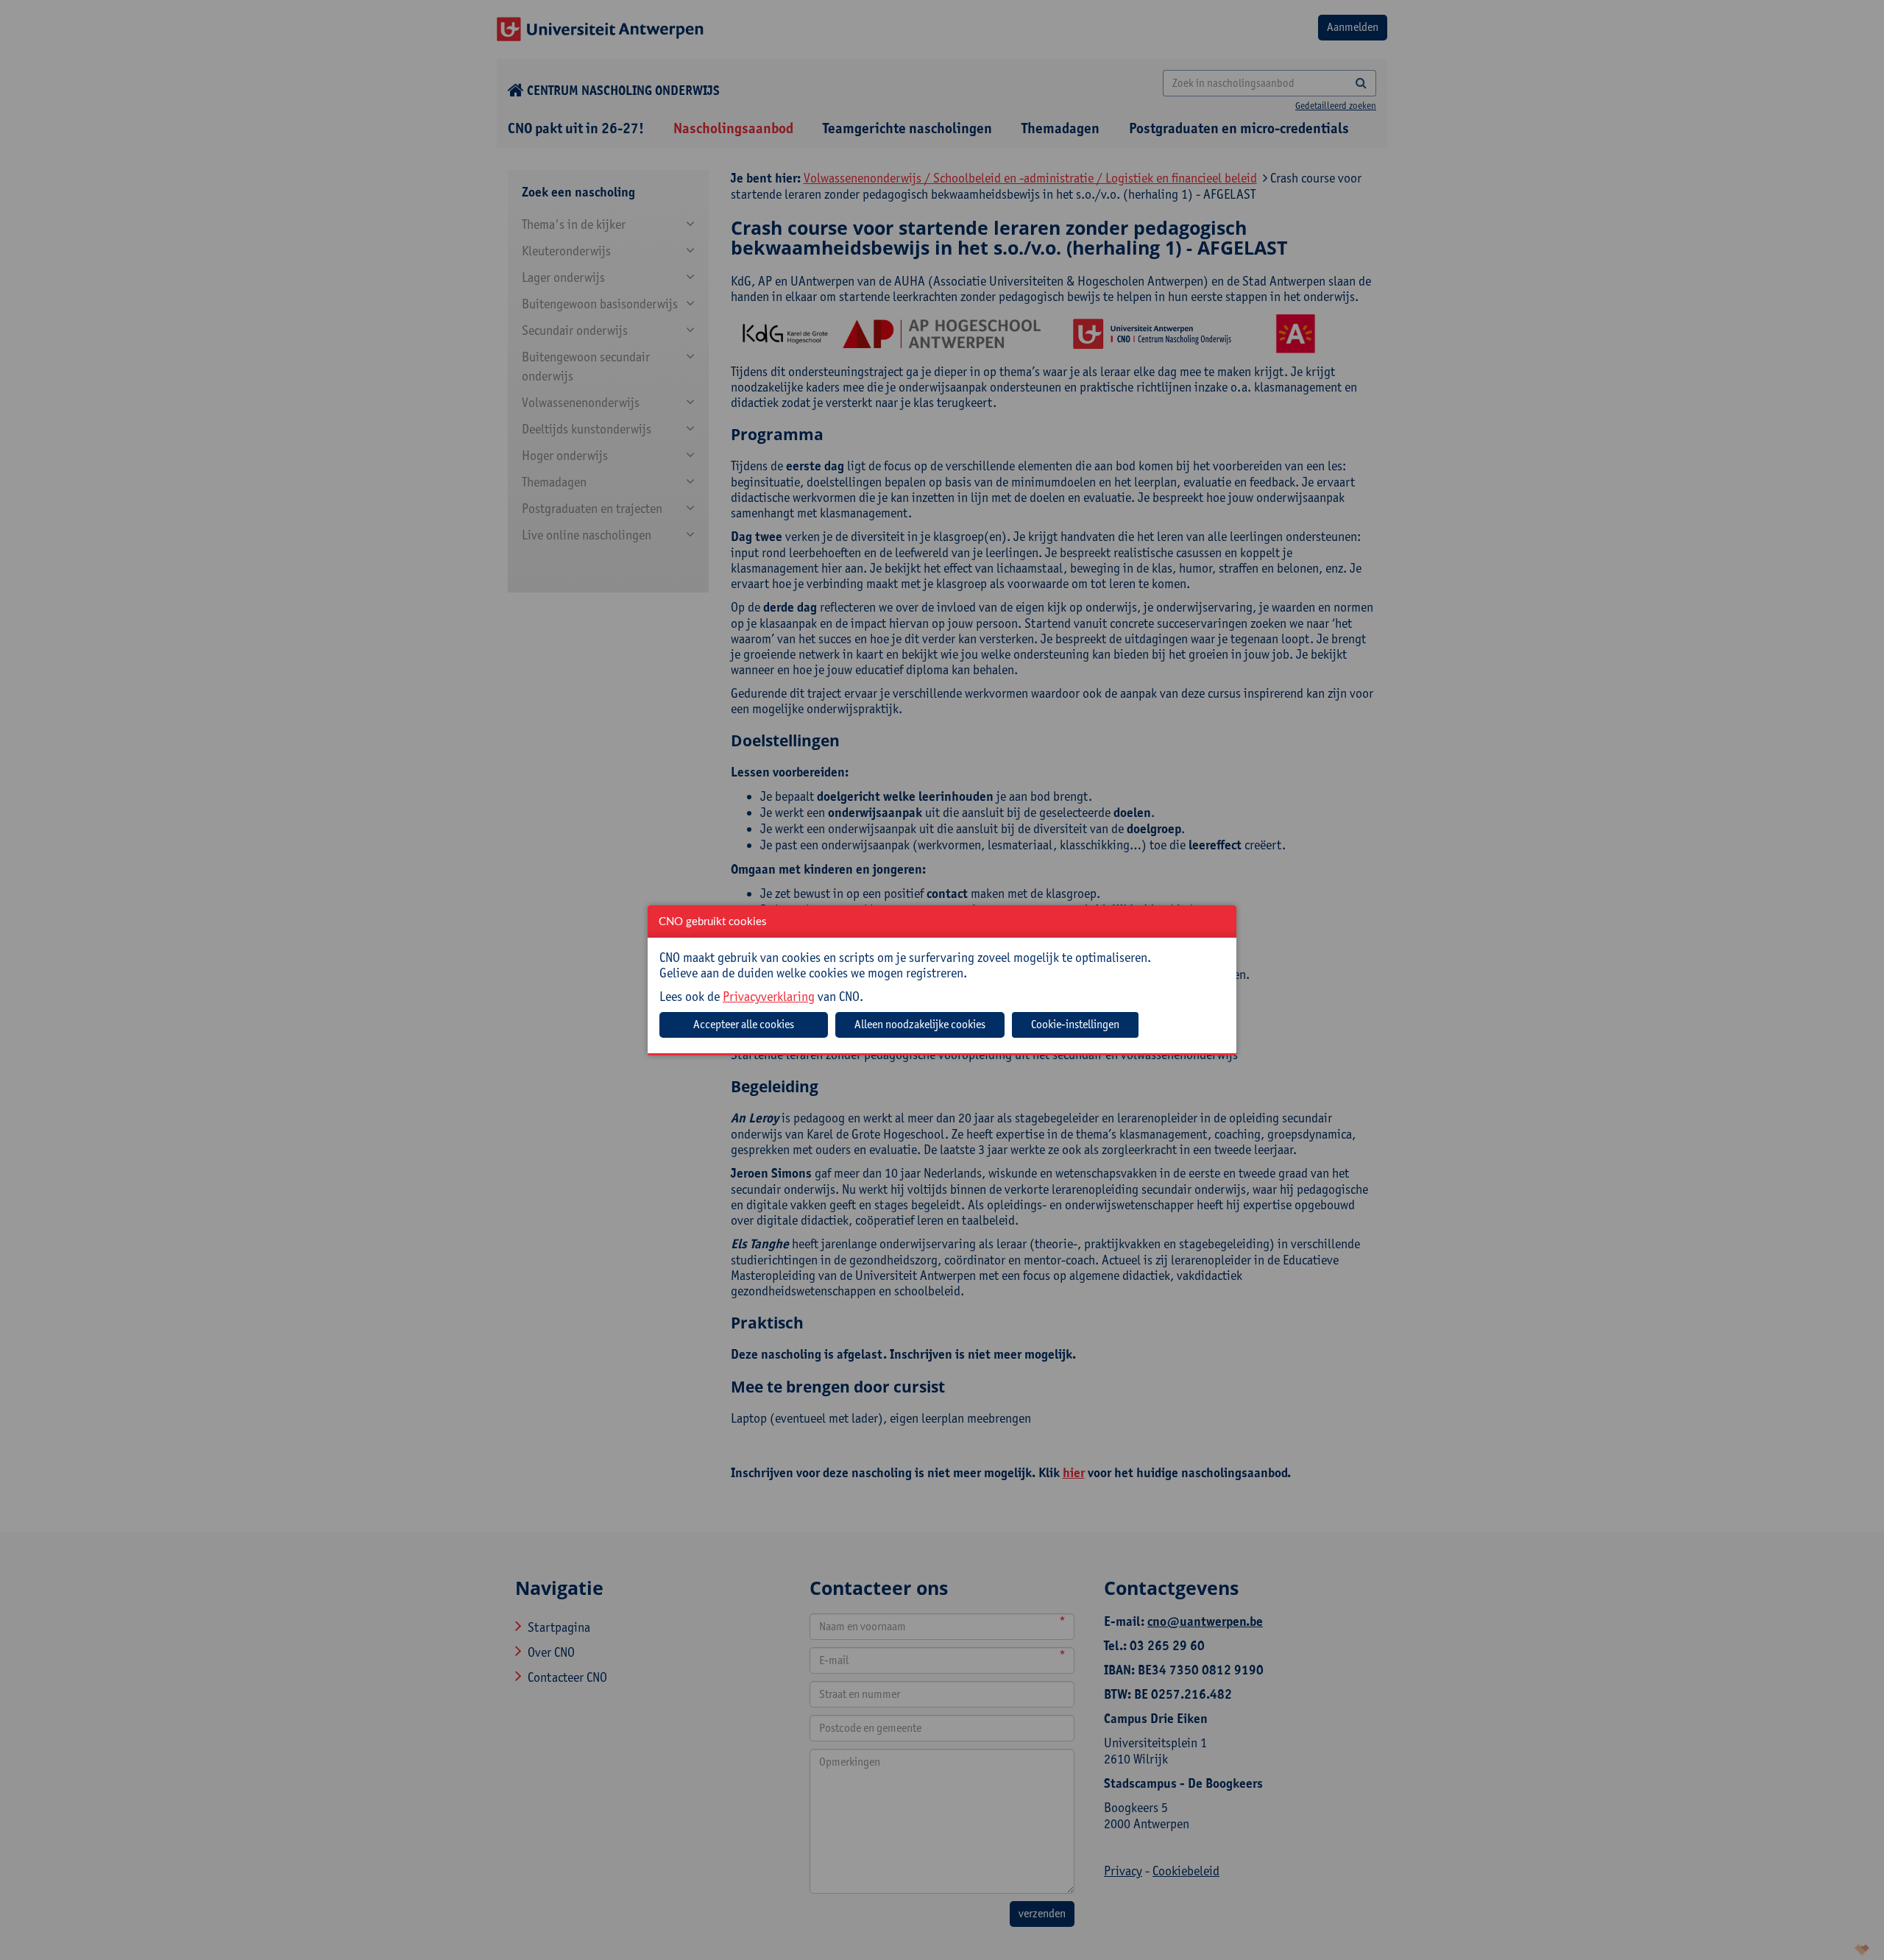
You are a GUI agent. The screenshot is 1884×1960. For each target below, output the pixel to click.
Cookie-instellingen (1075, 1024)
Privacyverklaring (769, 996)
